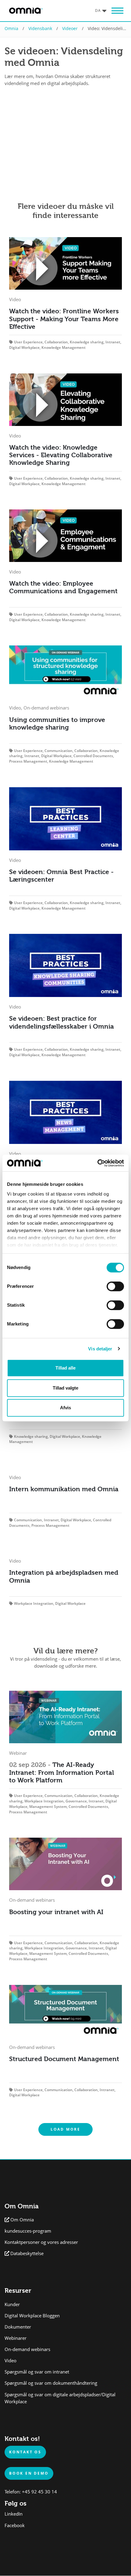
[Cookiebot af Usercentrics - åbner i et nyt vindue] (97, 1163)
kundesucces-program (28, 2231)
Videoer (70, 28)
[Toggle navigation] (117, 11)
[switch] (115, 1286)
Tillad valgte (65, 1388)
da (98, 10)
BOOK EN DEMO (29, 2473)
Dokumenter (18, 2327)
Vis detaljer (100, 1349)
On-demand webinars (27, 2349)
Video (11, 2361)
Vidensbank (40, 28)
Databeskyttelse (27, 2253)
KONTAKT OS (25, 2452)
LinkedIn (14, 2514)
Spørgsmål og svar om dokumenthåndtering (51, 2383)
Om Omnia (22, 2220)
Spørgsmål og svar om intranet (37, 2372)
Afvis (65, 1408)
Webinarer (16, 2338)
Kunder (12, 2304)
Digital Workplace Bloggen (32, 2316)
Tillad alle (65, 1368)
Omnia (11, 28)
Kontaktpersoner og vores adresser (41, 2242)
